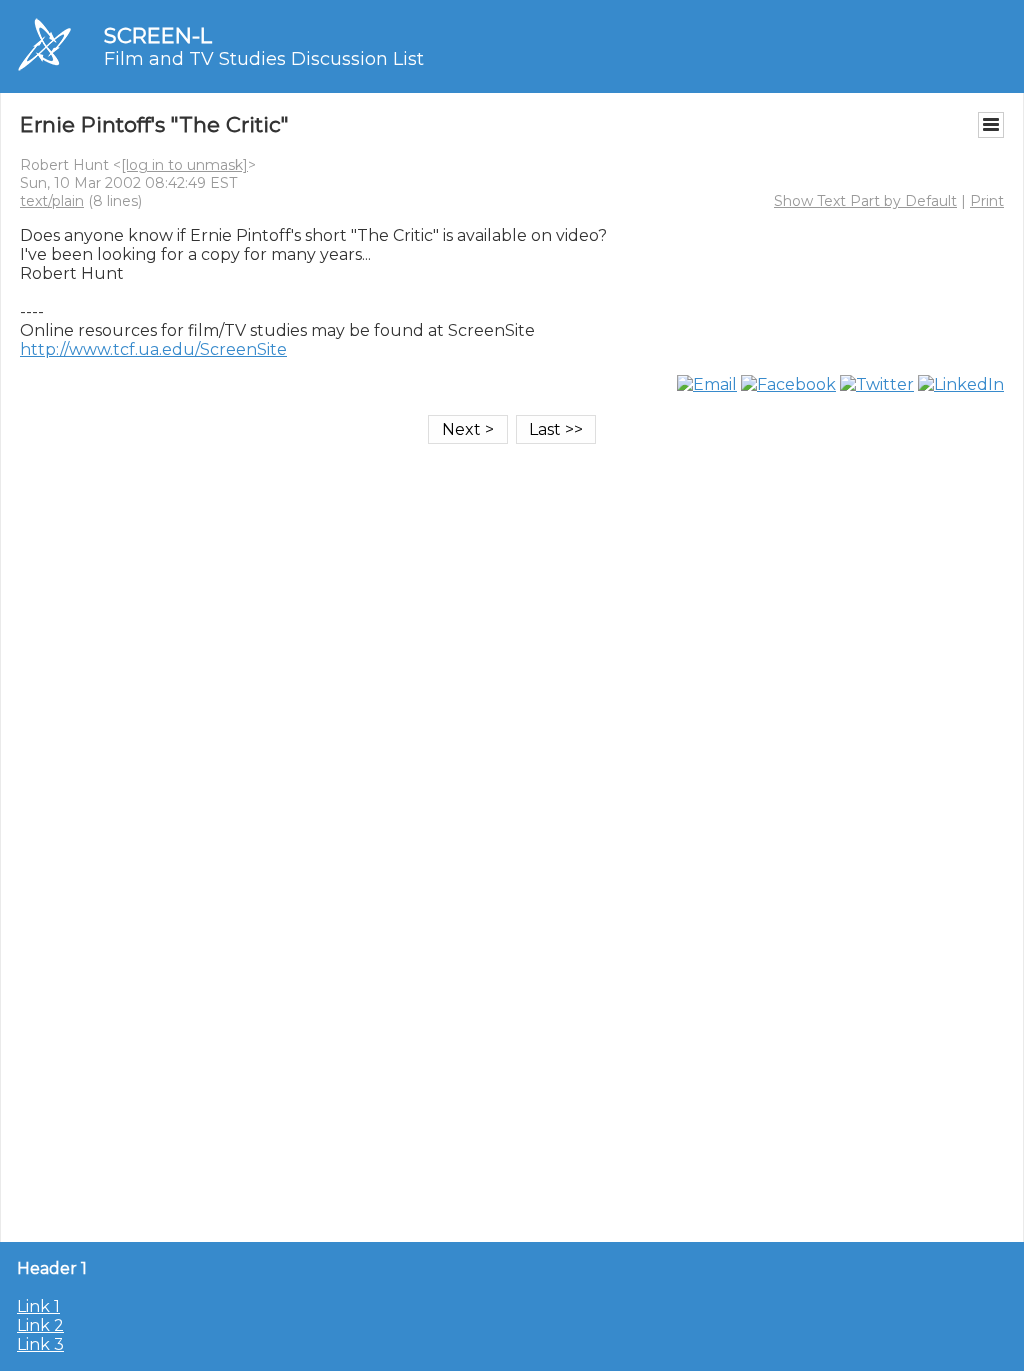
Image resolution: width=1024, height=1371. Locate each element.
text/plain (52, 201)
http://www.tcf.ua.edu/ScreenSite (153, 349)
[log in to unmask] (184, 165)
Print (987, 201)
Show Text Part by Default (865, 201)
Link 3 (40, 1344)
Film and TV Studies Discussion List (264, 59)
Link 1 (38, 1306)
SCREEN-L (158, 35)
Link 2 (40, 1325)
